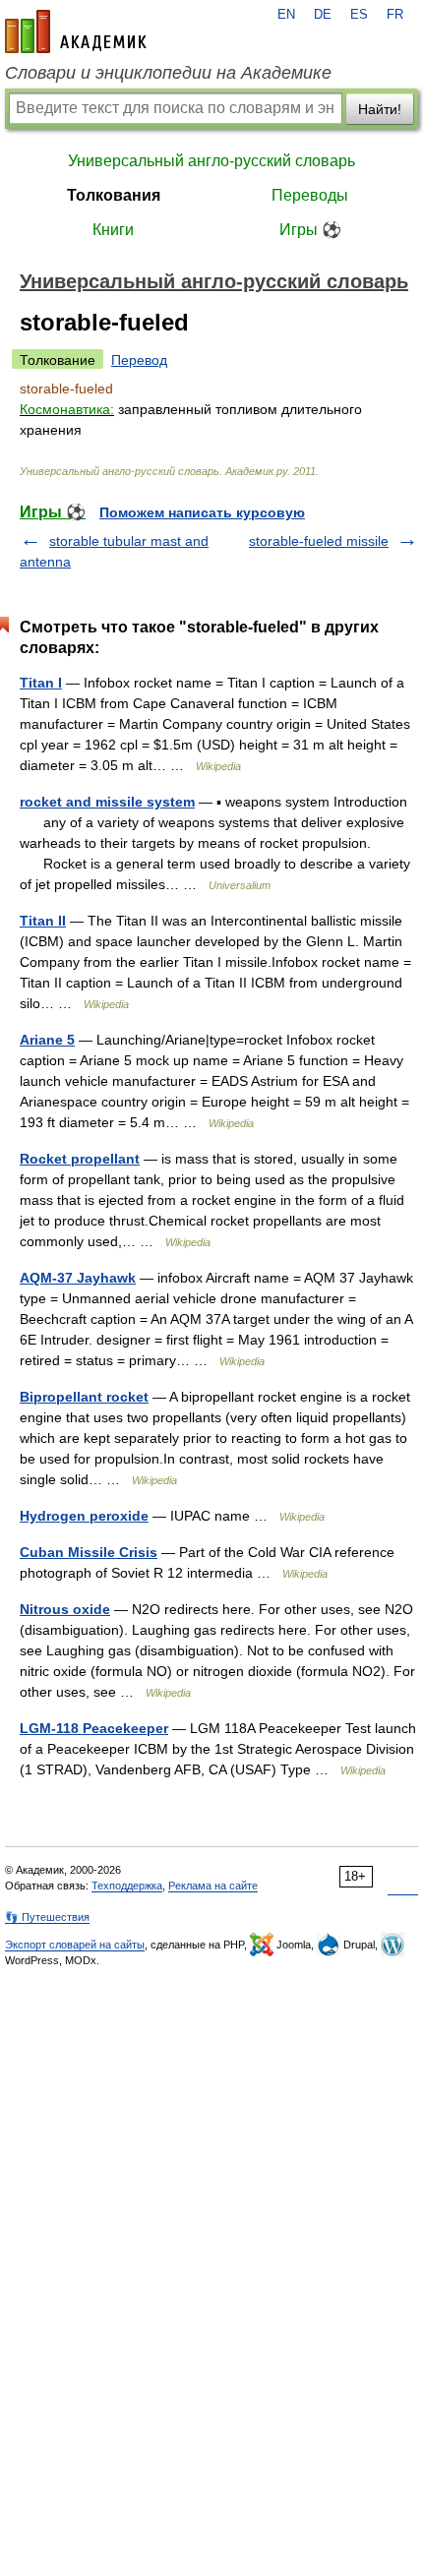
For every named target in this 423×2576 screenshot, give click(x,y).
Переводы (310, 195)
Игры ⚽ (310, 230)
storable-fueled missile (319, 541)
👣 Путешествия (47, 1917)
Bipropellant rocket (84, 1397)
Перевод (139, 360)
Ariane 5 (47, 1040)
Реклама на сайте (213, 1886)
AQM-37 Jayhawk (78, 1278)
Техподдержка (127, 1886)
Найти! (380, 109)
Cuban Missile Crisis (89, 1552)
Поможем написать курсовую (202, 512)
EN (286, 15)
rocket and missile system (107, 802)
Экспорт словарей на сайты (75, 1945)
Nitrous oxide (65, 1609)
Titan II (43, 921)
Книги (113, 230)
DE (323, 15)
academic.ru (76, 31)
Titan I (41, 683)
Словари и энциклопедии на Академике (168, 73)
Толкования (114, 195)
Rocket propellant (80, 1159)
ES (359, 15)
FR (395, 15)
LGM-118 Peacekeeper (94, 1728)
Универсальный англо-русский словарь (211, 161)
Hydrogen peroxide (84, 1516)
